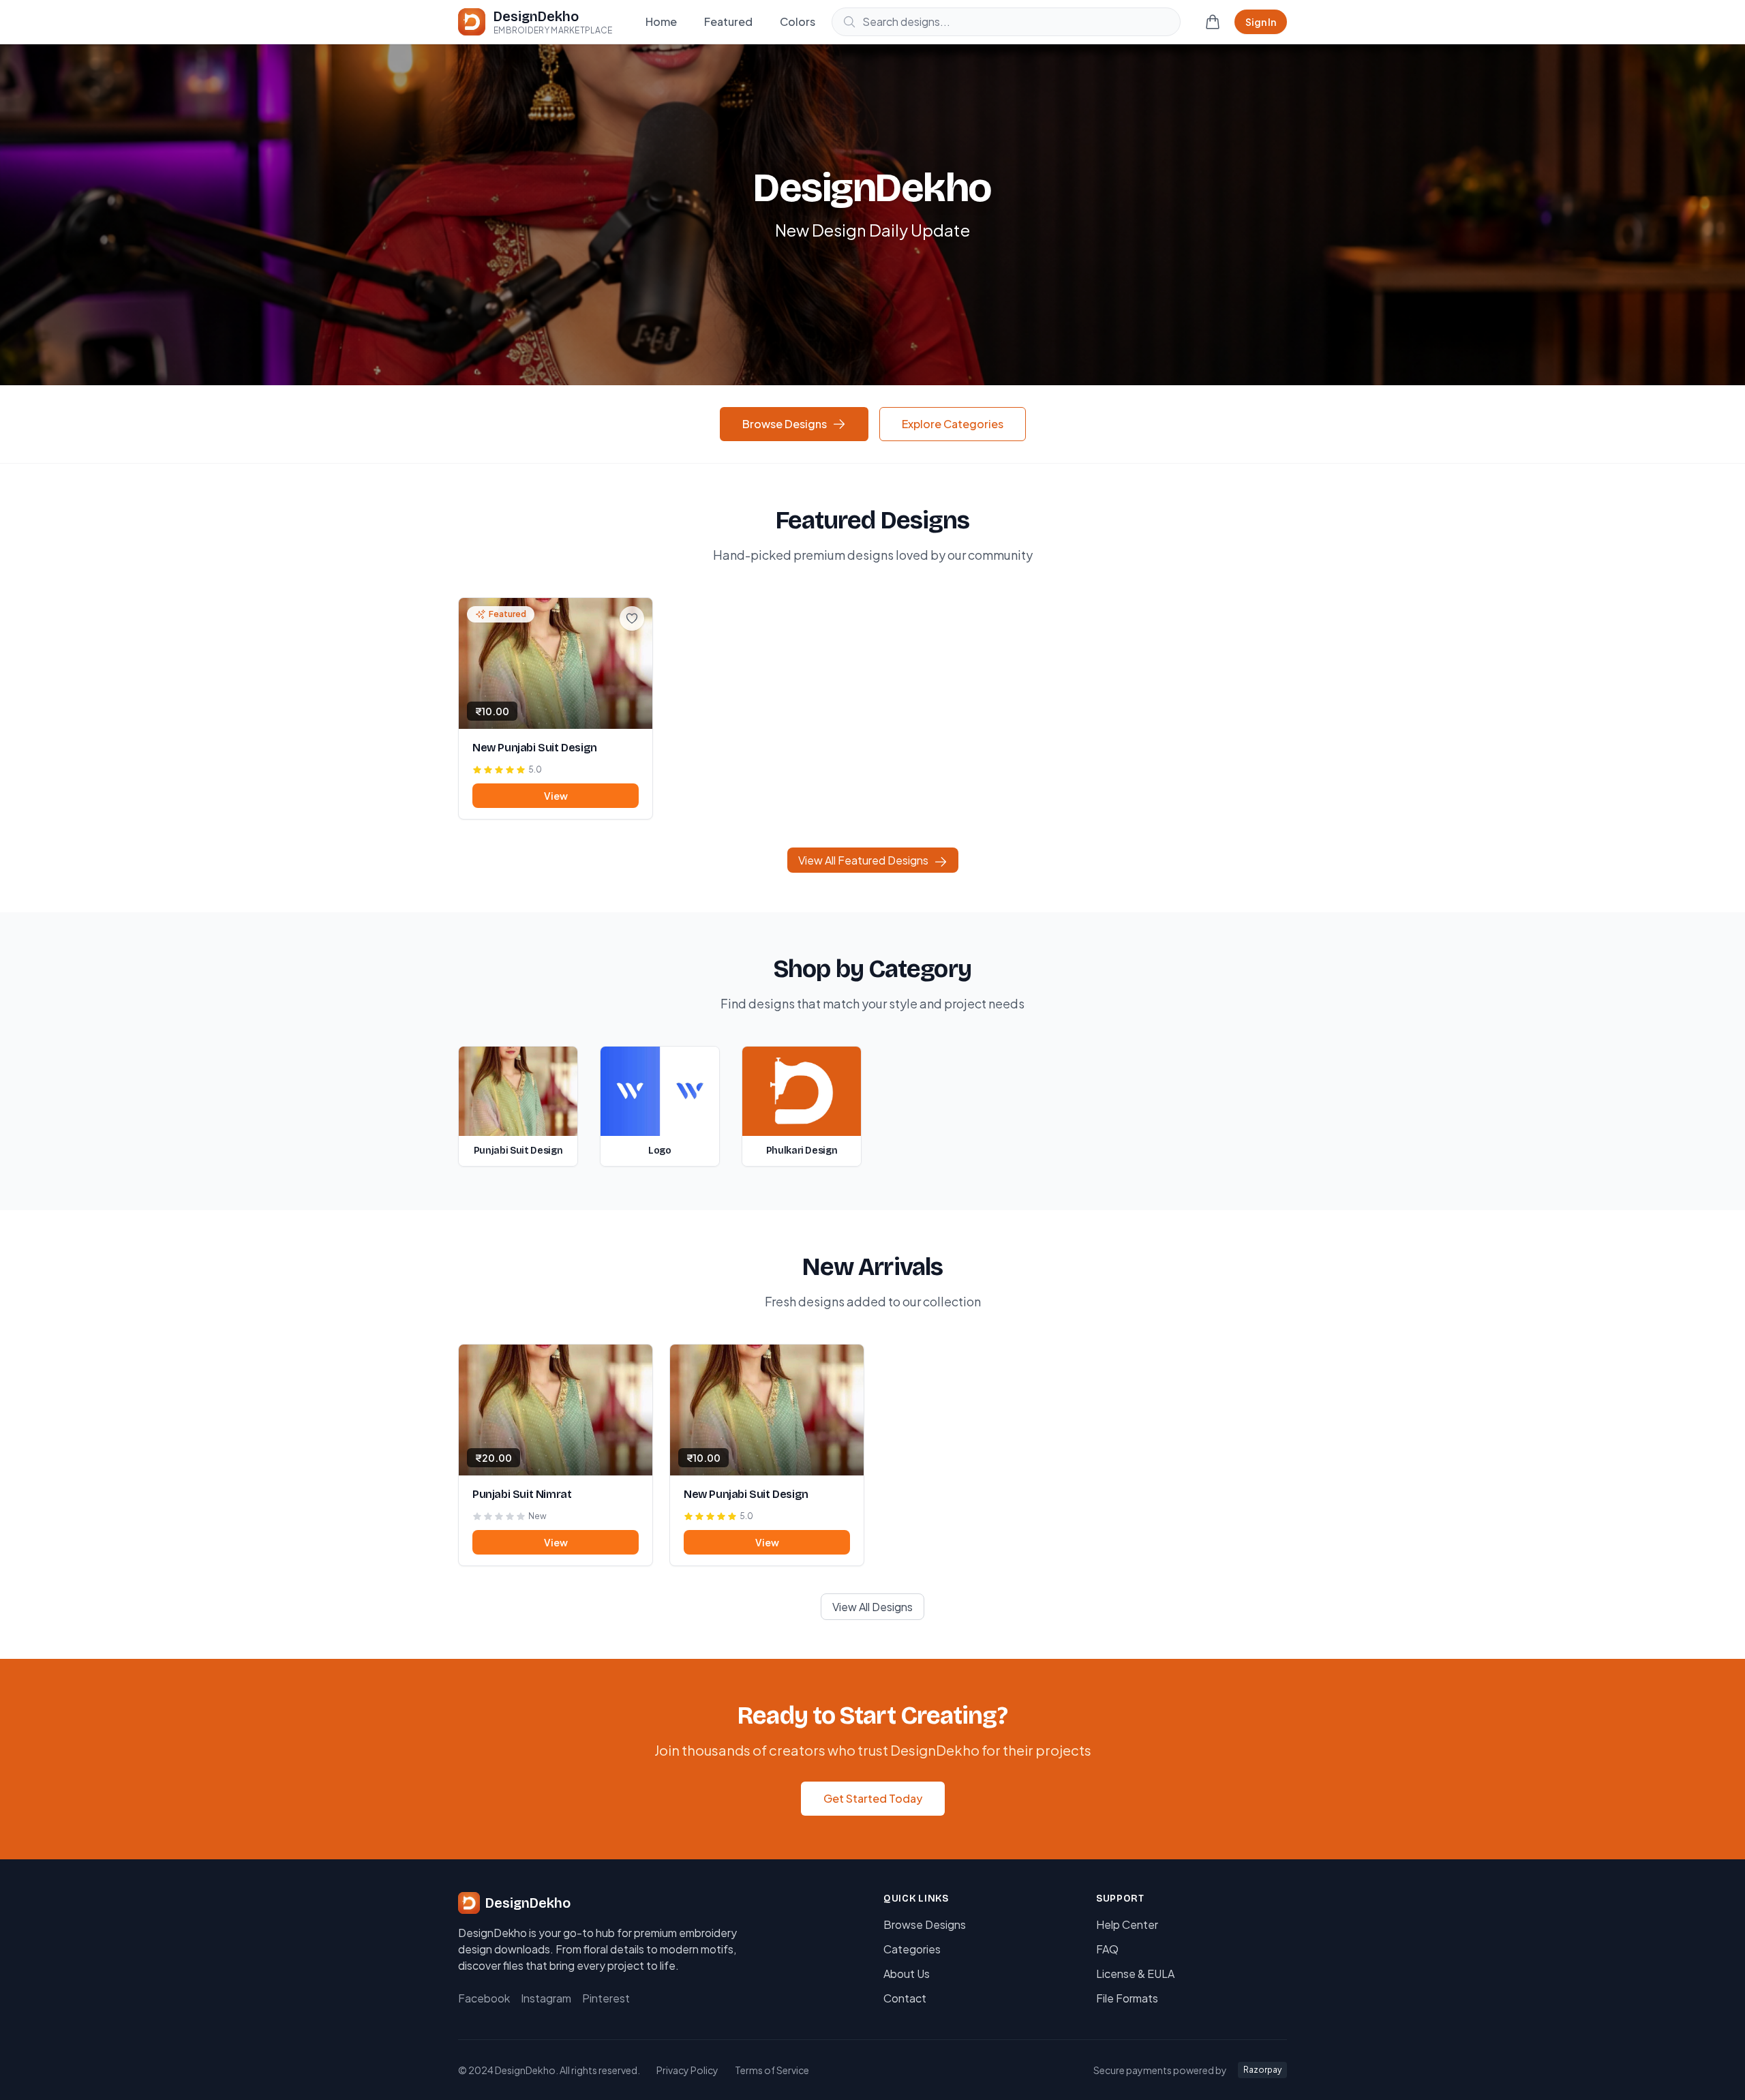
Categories (912, 1949)
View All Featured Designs (863, 860)
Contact (905, 1998)
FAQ (1107, 1949)
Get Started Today (873, 1798)
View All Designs (872, 1607)
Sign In (1261, 22)
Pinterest (606, 1998)
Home (661, 21)
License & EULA (1135, 1974)
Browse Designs (785, 424)
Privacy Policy (687, 2070)
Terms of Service (772, 2070)
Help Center (1127, 1924)
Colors (798, 21)
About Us (907, 1974)
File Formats (1127, 1998)
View (556, 796)
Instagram (546, 1998)
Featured (728, 21)
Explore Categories (953, 424)
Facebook (484, 1998)
